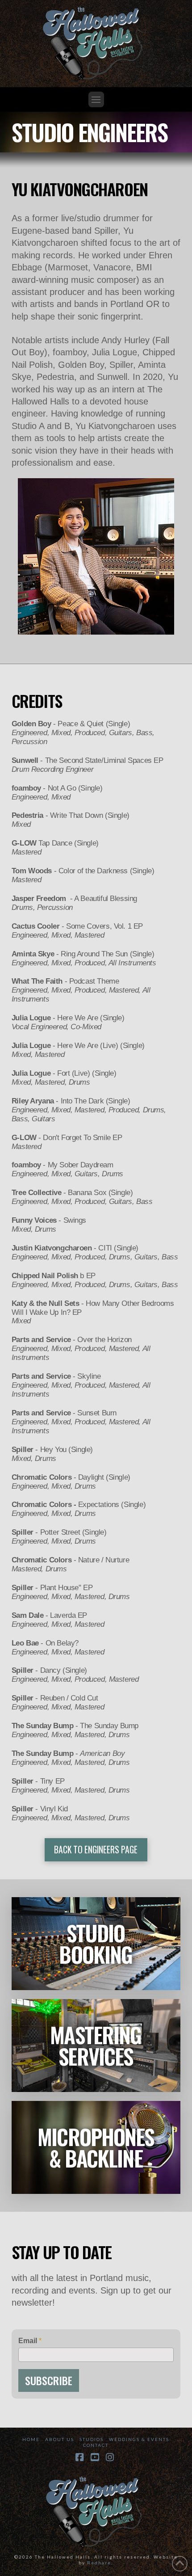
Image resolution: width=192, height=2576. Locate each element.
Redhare (99, 2563)
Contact (96, 2445)
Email (30, 2341)
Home (31, 2439)
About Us (60, 2439)
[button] (96, 99)
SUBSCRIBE (49, 2380)
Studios (92, 2439)
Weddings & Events (139, 2439)
